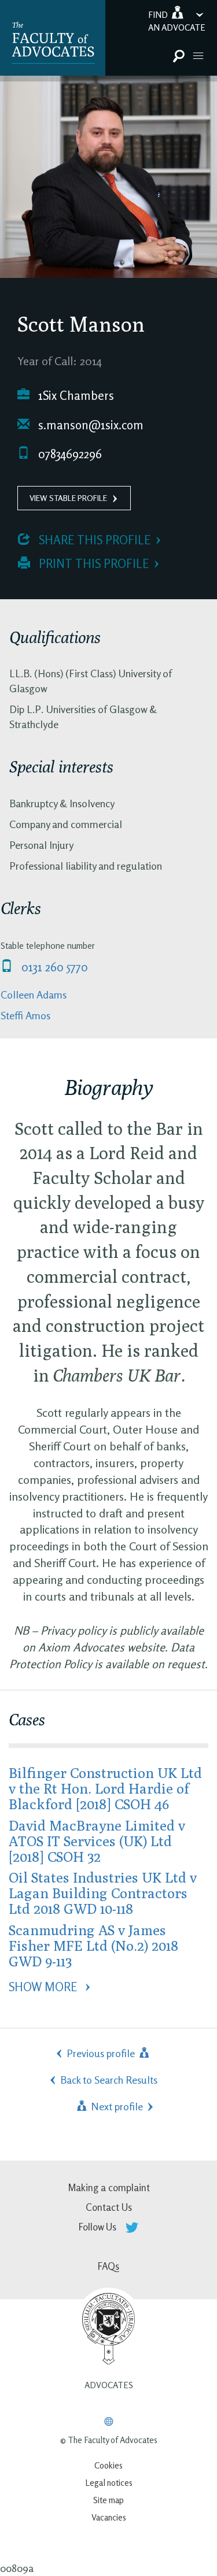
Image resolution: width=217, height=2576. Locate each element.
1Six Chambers (75, 396)
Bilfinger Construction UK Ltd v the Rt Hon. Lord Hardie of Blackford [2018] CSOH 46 (105, 1788)
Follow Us (99, 2227)
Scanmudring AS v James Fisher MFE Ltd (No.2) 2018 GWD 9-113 (93, 1945)
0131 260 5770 (53, 967)
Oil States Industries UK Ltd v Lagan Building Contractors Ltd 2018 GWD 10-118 (103, 1893)
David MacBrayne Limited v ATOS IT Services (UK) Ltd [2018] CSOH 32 (97, 1841)
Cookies (108, 2465)
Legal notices (109, 2483)
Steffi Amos (25, 1015)
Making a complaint (109, 2187)
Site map (108, 2500)
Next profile (116, 2106)
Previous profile (102, 2053)
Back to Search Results (109, 2080)
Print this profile (92, 564)
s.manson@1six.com (89, 425)
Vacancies (109, 2517)
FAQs (108, 2266)
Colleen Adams (34, 994)
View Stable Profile (68, 498)
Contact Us (109, 2207)
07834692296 (69, 454)
